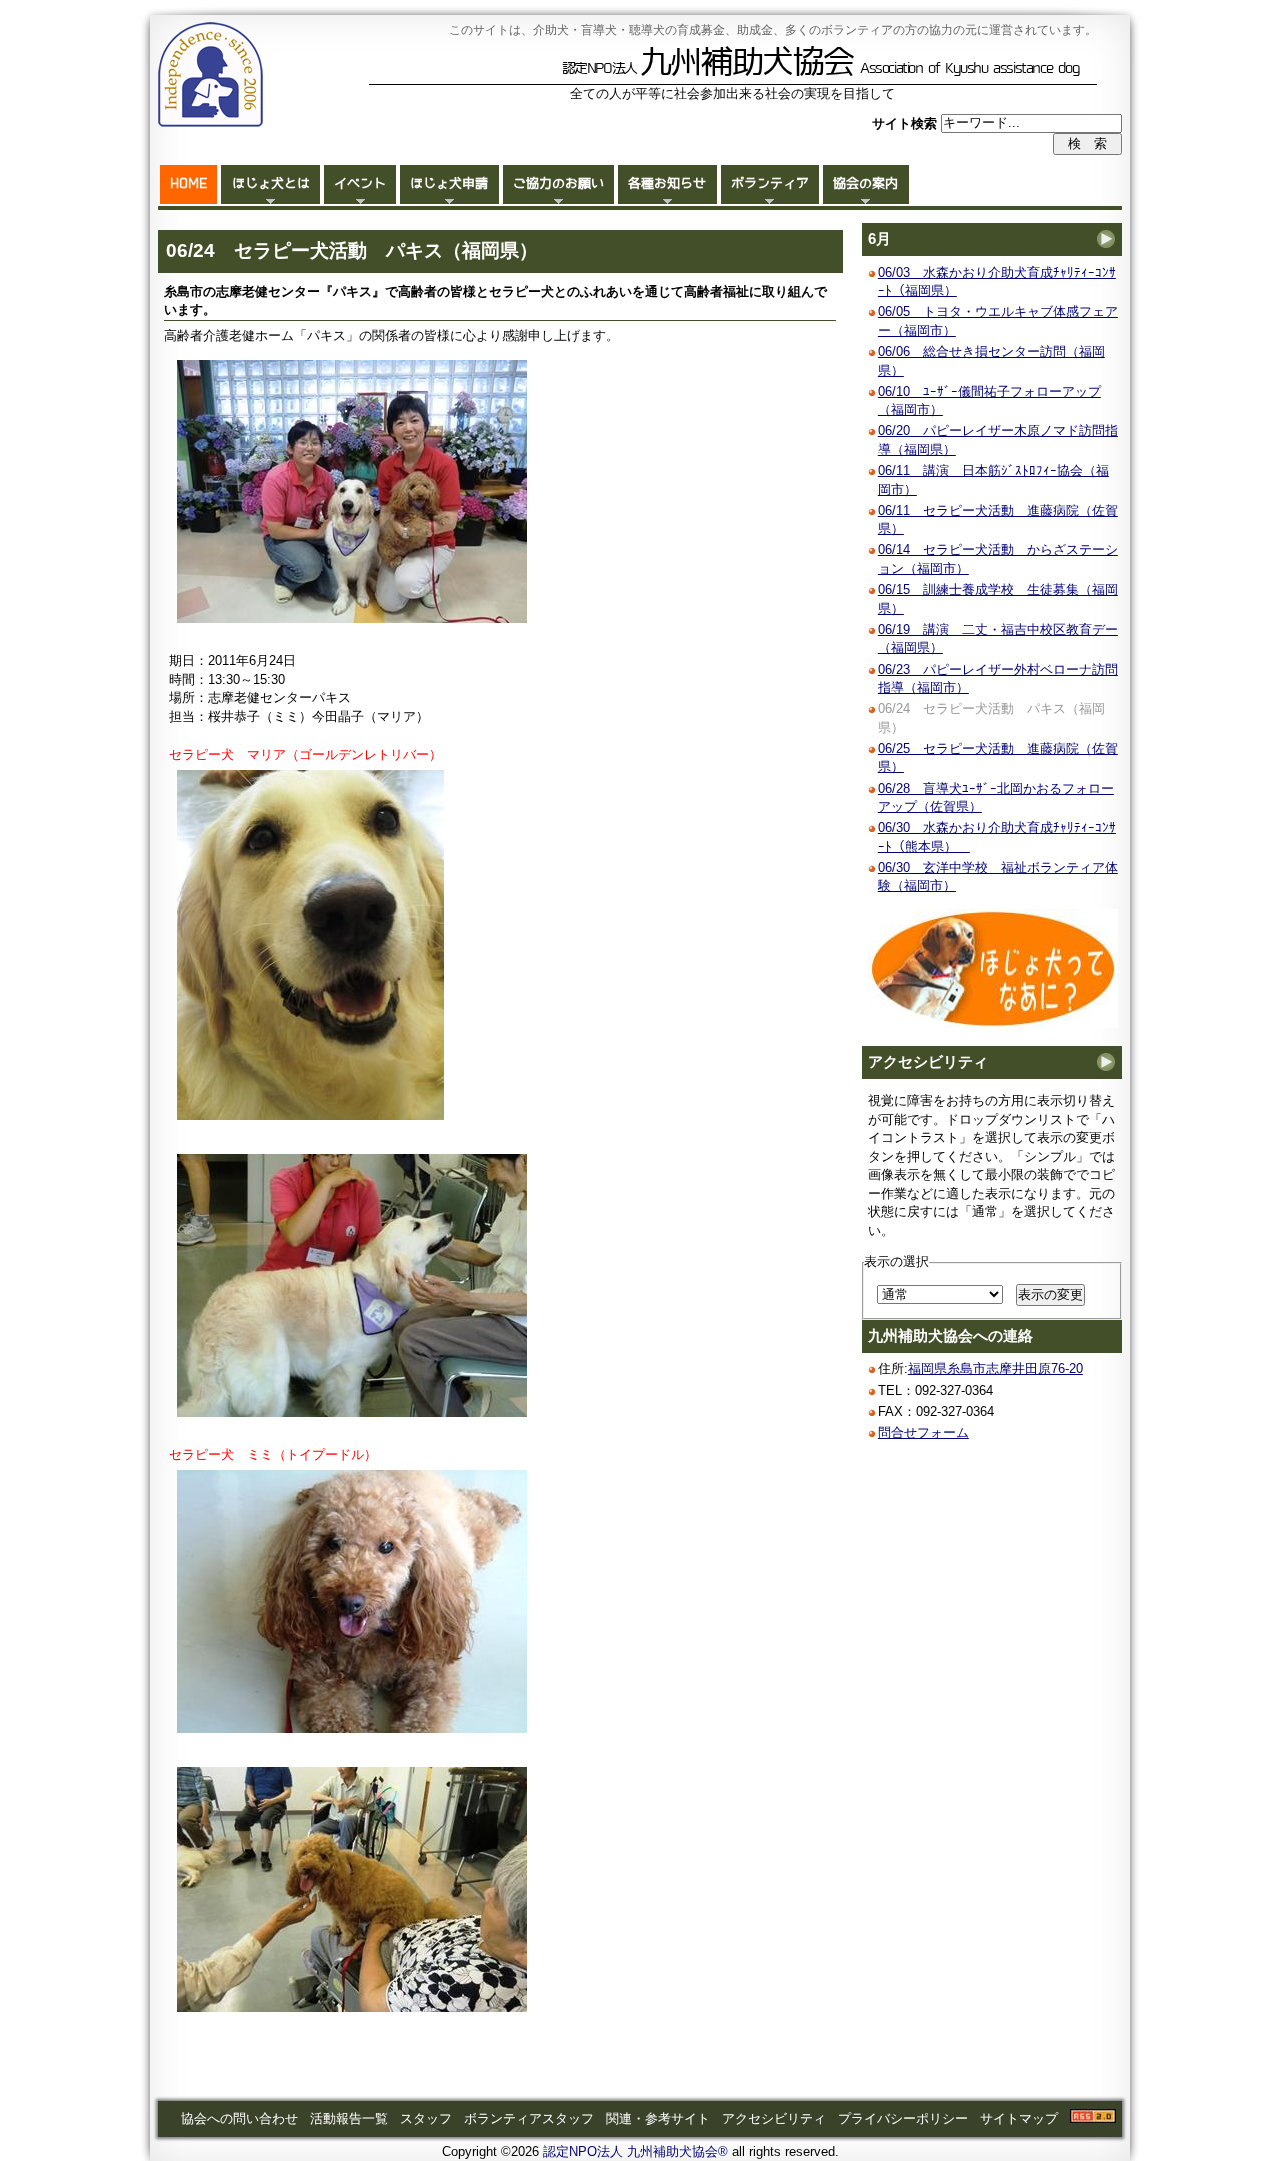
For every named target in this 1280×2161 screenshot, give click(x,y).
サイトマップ (1019, 2118)
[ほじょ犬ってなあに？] (993, 1023)
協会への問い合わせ (239, 2118)
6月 (879, 239)
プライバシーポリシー (903, 2118)
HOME (188, 183)
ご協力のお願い (558, 183)
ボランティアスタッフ (529, 2118)
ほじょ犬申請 (449, 183)
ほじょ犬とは (271, 183)
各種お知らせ (667, 183)
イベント (360, 183)
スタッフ (426, 2118)
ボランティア (770, 183)
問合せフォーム (923, 1432)
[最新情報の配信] (1093, 2118)
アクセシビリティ (928, 1062)
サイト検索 (906, 122)
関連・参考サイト (658, 2118)
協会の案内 (865, 183)
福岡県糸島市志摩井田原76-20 (995, 1368)
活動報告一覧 (349, 2118)
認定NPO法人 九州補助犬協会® (635, 2151)
